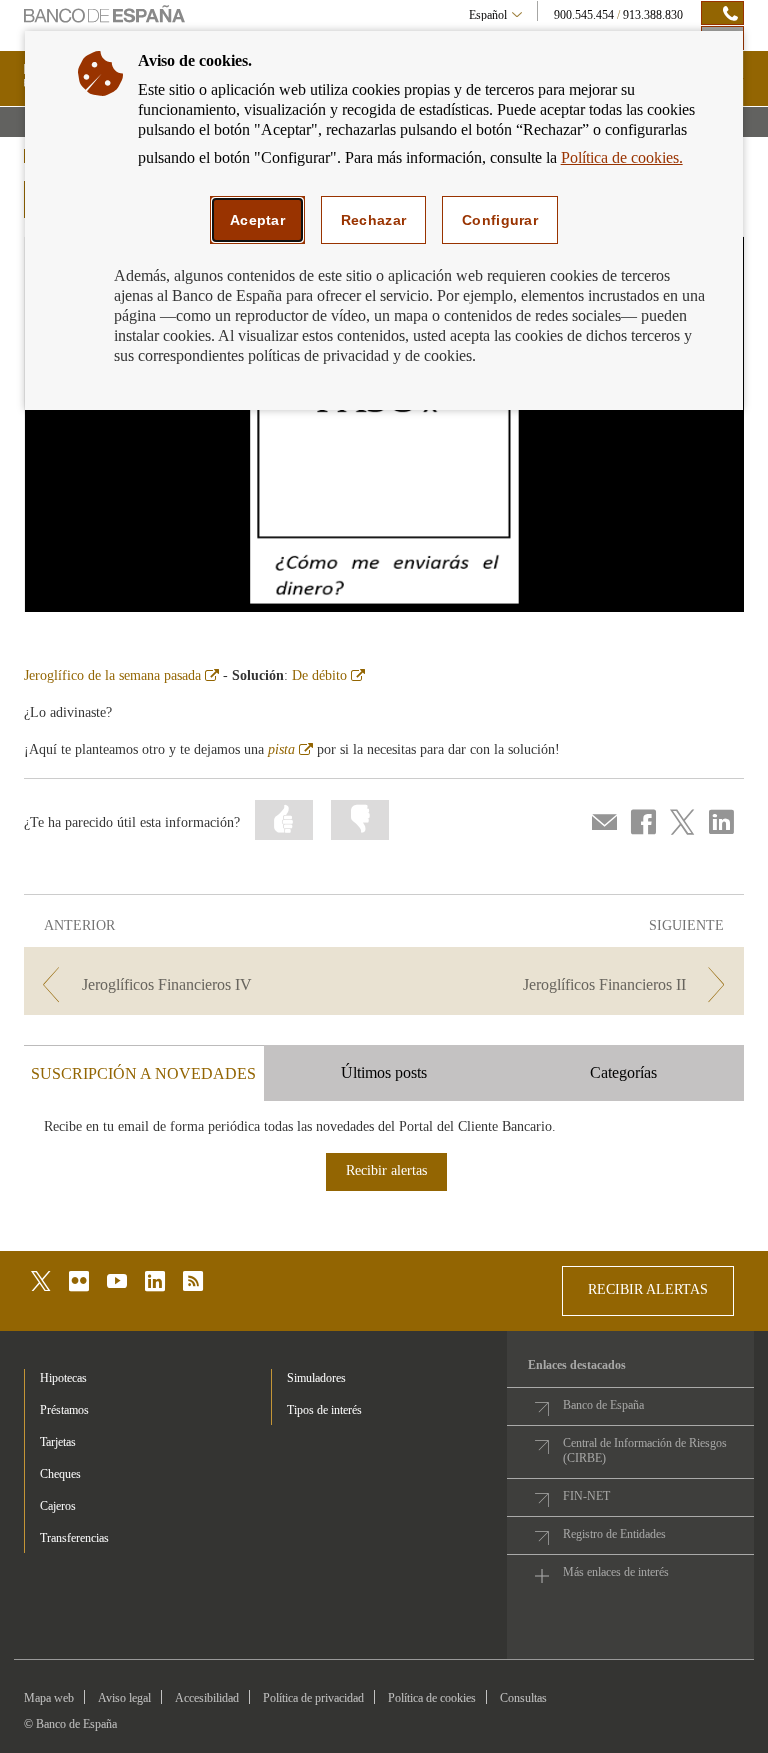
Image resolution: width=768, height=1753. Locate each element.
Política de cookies (432, 1698)
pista (290, 749)
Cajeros (58, 1506)
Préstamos (64, 1410)
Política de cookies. (622, 157)
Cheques (60, 1474)
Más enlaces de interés (616, 1572)
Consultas (523, 1698)
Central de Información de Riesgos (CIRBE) (645, 1450)
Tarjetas (58, 1442)
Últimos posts (384, 1072)
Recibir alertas (386, 1170)
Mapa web (49, 1698)
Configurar (500, 220)
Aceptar (257, 220)
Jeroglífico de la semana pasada (121, 675)
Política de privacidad (313, 1698)
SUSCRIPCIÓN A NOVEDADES (143, 1073)
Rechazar (373, 220)
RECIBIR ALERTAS (648, 1289)
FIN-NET (586, 1496)
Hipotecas (63, 1378)
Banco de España (603, 1405)
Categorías (623, 1072)
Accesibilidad (207, 1698)
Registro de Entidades (614, 1534)
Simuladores (316, 1378)
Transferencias (74, 1538)
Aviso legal (124, 1698)
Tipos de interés (324, 1410)
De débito (328, 675)
